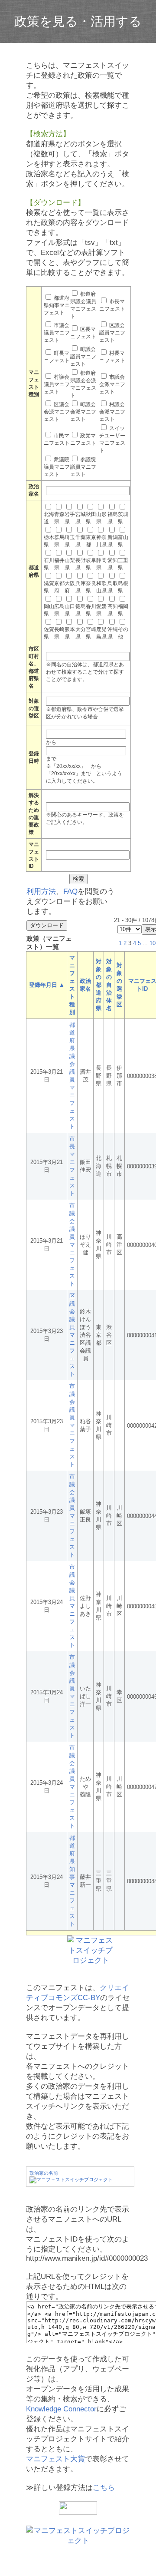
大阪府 (70, 587)
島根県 (123, 587)
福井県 (59, 564)
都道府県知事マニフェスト (57, 305)
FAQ (70, 891)
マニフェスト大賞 (55, 2459)
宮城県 (81, 518)
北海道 (49, 518)
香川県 (91, 610)
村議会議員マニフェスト (57, 384)
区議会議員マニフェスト (112, 333)
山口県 (70, 610)
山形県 (101, 518)
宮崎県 (91, 633)
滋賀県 (49, 587)
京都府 (59, 587)
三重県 (123, 564)
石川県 (49, 564)
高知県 (113, 610)
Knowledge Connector (61, 2409)
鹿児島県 (101, 633)
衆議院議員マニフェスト (57, 467)
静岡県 (101, 564)
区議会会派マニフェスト (57, 412)
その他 (123, 633)
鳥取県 (113, 587)
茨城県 (123, 518)
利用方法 (41, 891)
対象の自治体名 (109, 985)
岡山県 (49, 610)
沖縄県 (113, 633)
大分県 (81, 633)
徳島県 (81, 610)
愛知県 (113, 564)
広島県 (59, 610)
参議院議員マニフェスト (83, 467)
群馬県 (59, 541)
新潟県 (113, 541)
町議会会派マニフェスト (83, 412)
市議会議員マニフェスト (57, 333)
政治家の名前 (44, 2173)
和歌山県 (101, 587)
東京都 (91, 541)
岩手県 (70, 518)
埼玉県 (70, 541)
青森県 (59, 518)
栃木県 (49, 541)
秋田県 (91, 518)
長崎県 (59, 633)
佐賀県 (49, 633)
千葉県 (81, 541)
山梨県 (70, 564)
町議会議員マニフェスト (83, 357)
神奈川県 (101, 541)
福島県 (113, 518)
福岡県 (123, 610)
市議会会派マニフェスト (112, 384)
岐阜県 (91, 564)
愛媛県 (101, 610)
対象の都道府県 (99, 985)
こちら (104, 2488)
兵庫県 (81, 587)
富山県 (123, 541)
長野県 (81, 564)
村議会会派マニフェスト (112, 412)
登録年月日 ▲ (47, 985)
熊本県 (70, 633)
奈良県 (91, 587)
